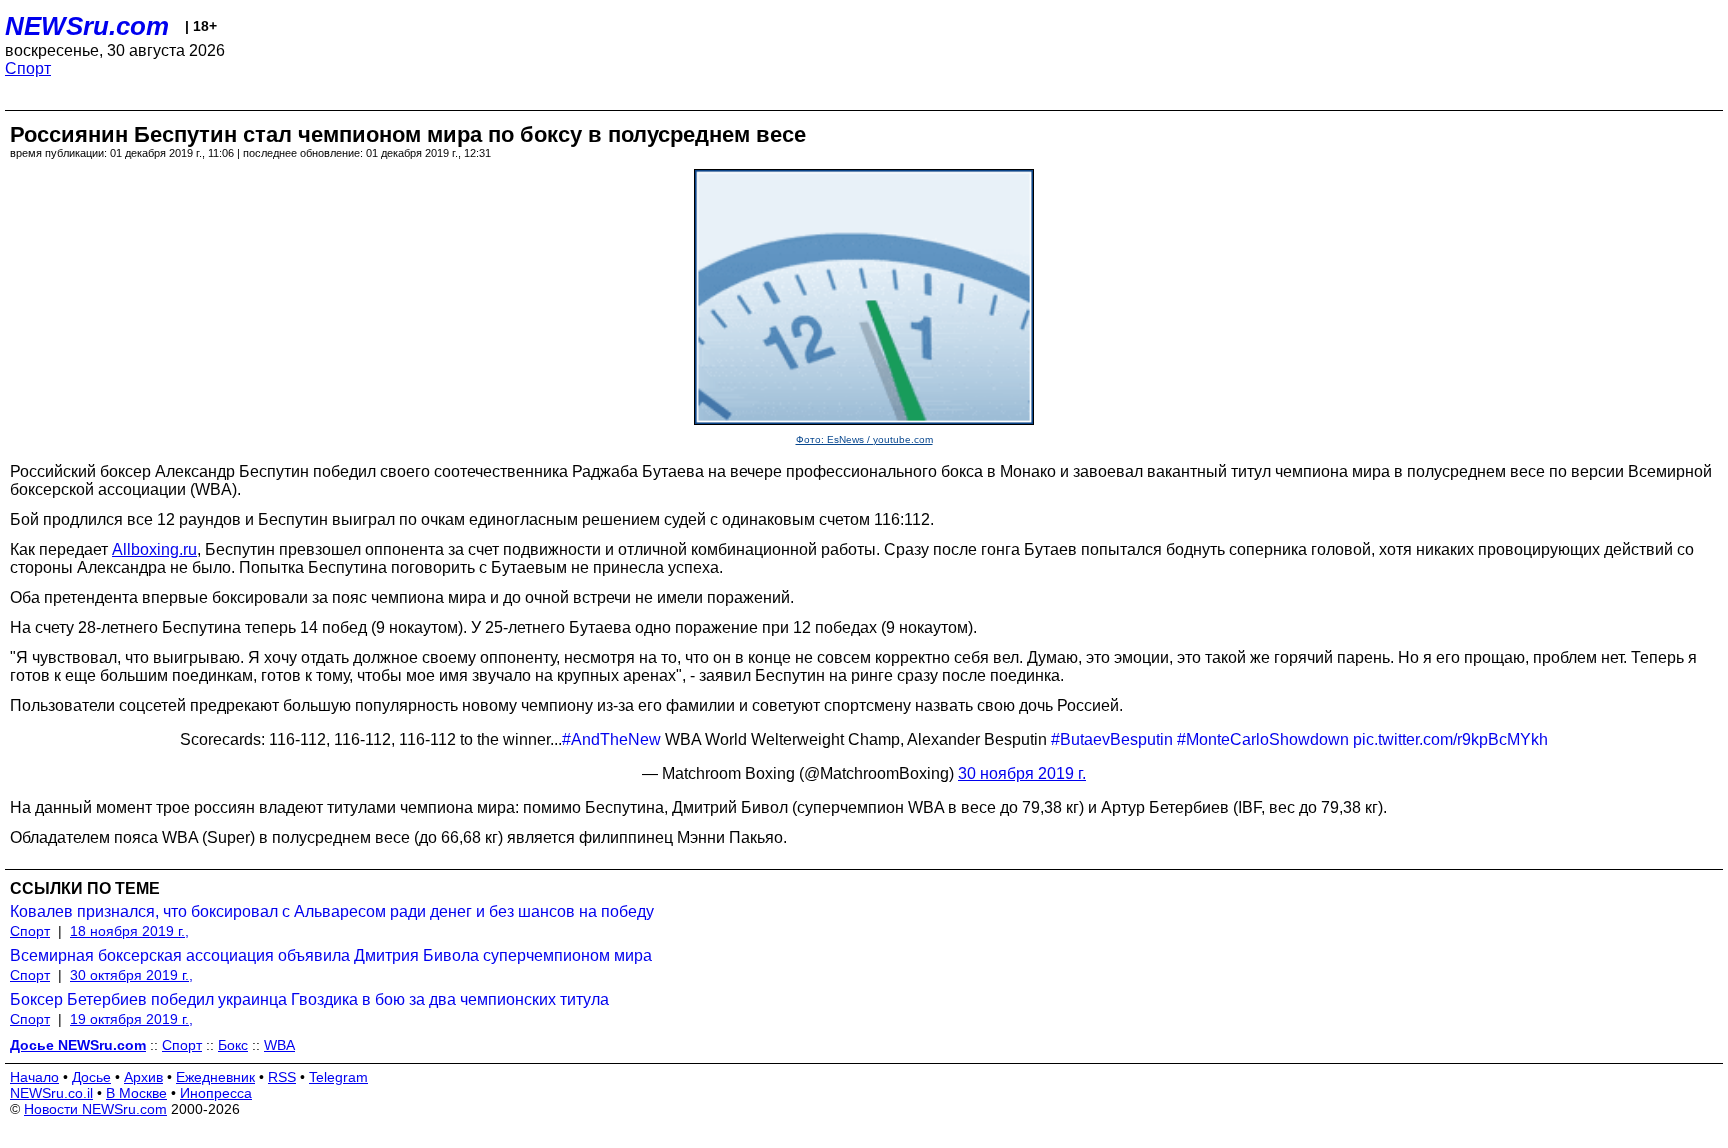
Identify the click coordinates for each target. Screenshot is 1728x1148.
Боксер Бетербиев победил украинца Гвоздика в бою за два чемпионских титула (309, 999)
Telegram (338, 1077)
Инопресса (216, 1093)
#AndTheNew (611, 739)
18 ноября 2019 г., (129, 931)
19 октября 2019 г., (131, 1019)
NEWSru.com (87, 26)
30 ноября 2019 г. (1022, 773)
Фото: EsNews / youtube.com (864, 439)
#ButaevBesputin (1112, 739)
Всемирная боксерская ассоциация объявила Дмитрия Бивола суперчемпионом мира (331, 955)
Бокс (233, 1045)
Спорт (28, 68)
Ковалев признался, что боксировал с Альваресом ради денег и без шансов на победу (332, 911)
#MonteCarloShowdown (1263, 739)
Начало (34, 1077)
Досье (91, 1077)
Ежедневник (215, 1077)
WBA (279, 1045)
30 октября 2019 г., (131, 975)
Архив (143, 1077)
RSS (282, 1077)
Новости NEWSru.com (95, 1109)
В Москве (136, 1093)
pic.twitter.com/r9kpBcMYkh (1450, 739)
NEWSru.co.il (51, 1093)
